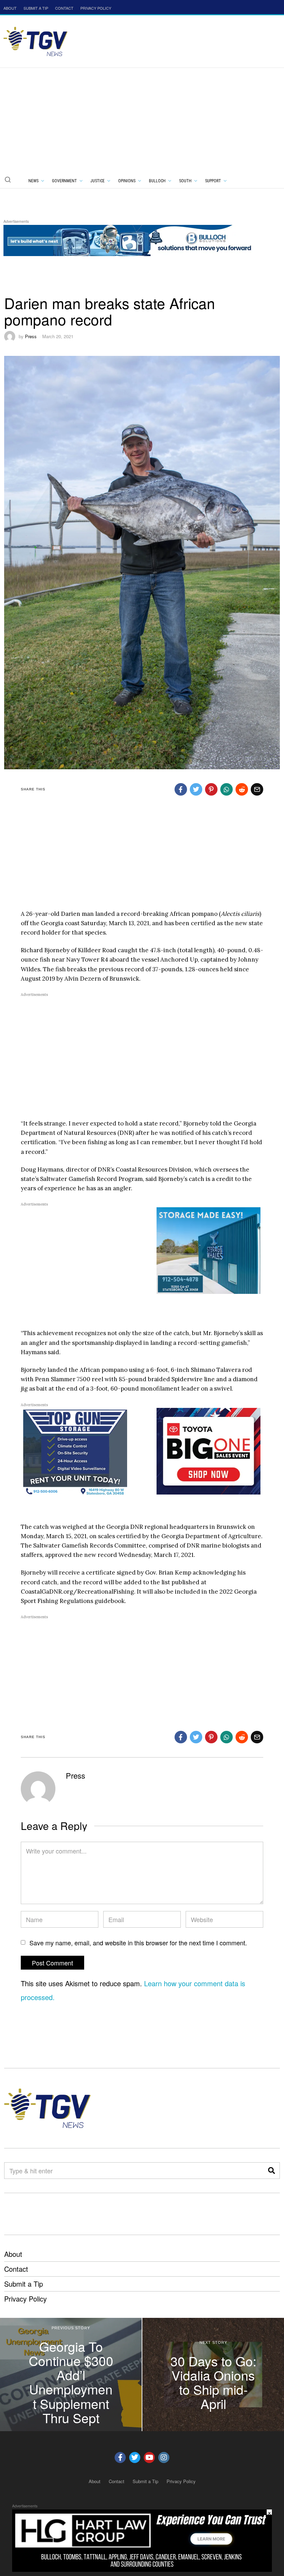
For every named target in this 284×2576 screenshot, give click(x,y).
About (13, 2254)
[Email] (257, 789)
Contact (16, 2269)
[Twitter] (196, 789)
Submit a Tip (24, 2284)
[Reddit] (242, 789)
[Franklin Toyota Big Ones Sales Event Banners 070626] (208, 1451)
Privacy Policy (25, 2299)
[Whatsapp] (227, 789)
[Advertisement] (142, 120)
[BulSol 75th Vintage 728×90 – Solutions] (130, 239)
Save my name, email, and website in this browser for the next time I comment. (138, 1943)
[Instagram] (164, 2457)
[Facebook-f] (120, 2457)
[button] (8, 179)
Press (31, 336)
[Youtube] (149, 2457)
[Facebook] (181, 789)
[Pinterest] (211, 789)
